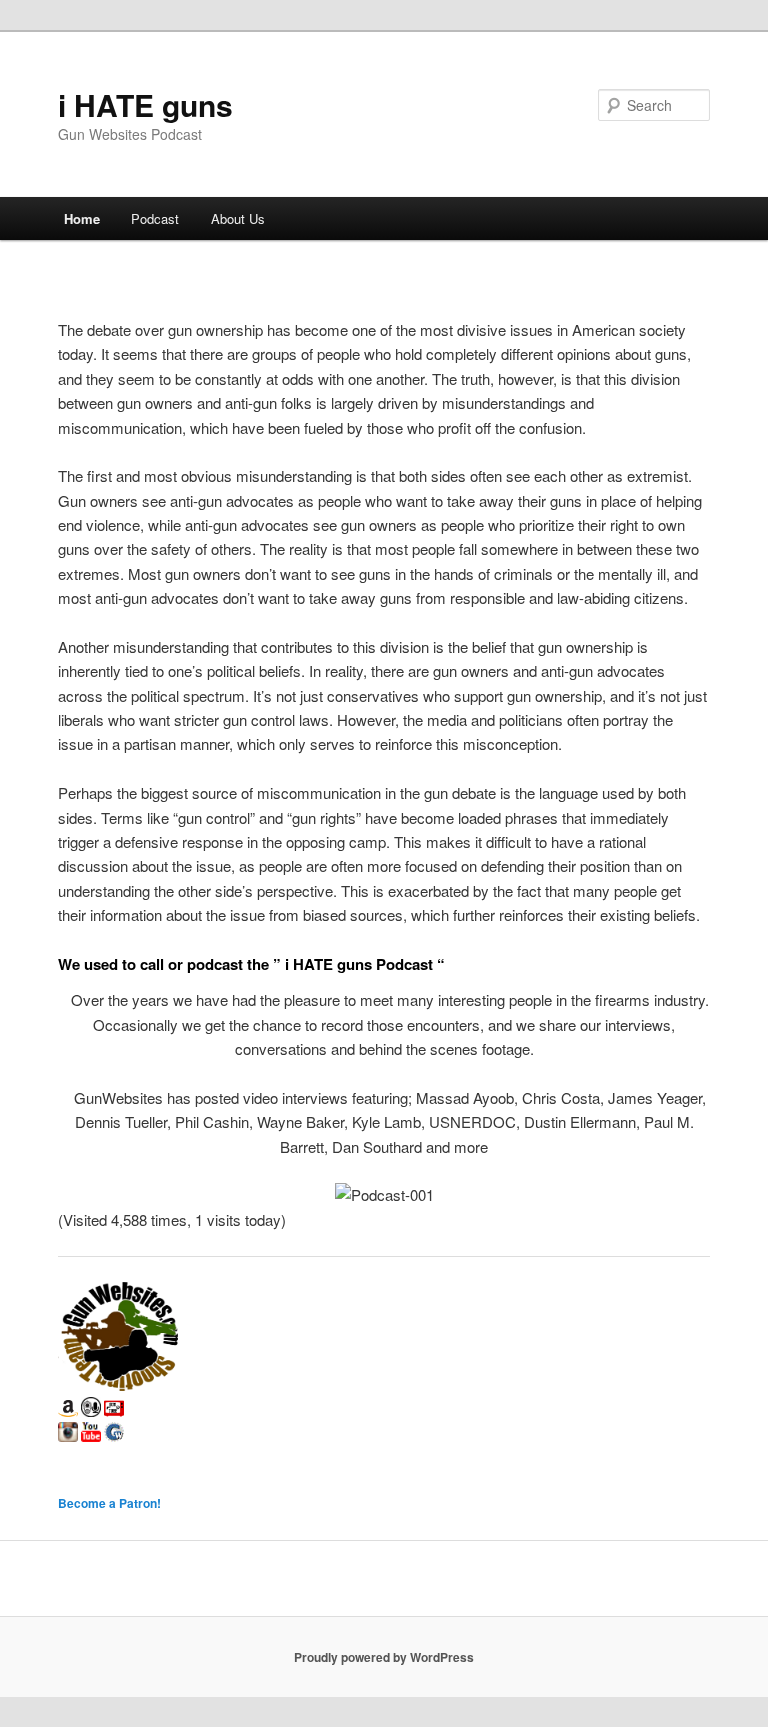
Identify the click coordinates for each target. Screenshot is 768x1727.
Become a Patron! (109, 1503)
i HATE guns (145, 104)
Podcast (155, 218)
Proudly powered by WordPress (384, 1657)
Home (82, 218)
